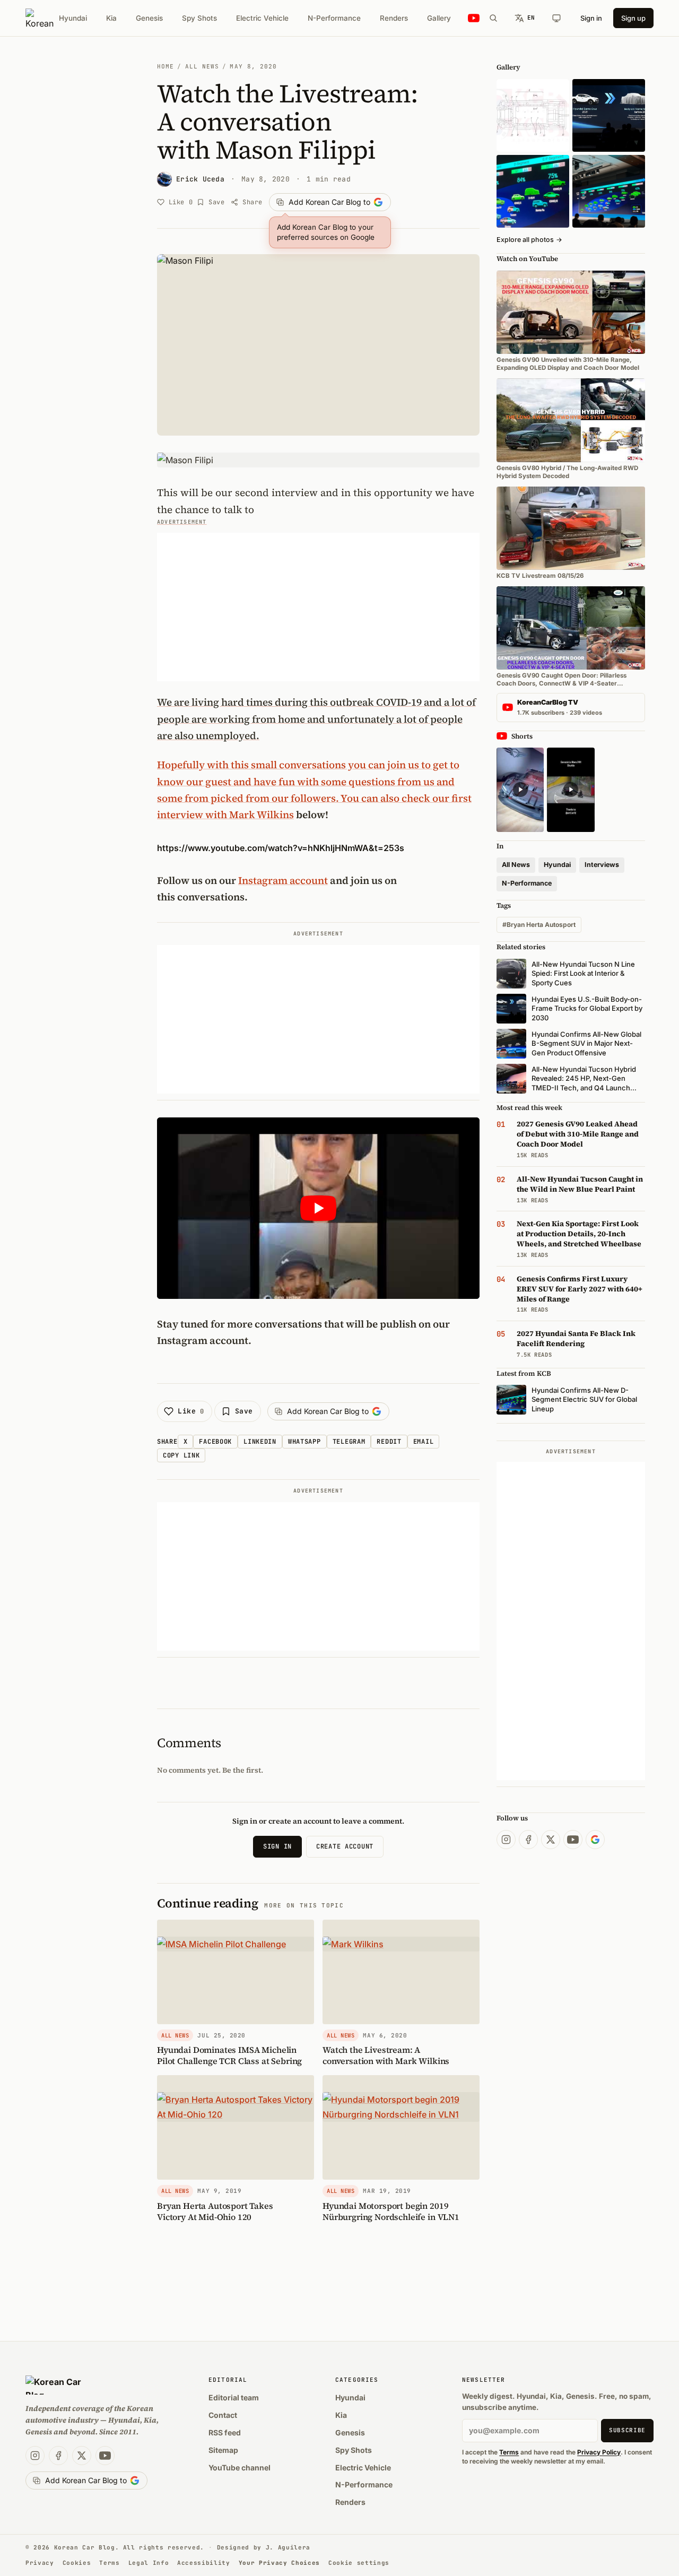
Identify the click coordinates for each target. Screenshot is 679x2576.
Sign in (591, 18)
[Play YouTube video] (318, 1208)
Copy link (181, 1455)
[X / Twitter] (551, 1840)
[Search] (493, 18)
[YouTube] (573, 1840)
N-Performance (334, 18)
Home (166, 66)
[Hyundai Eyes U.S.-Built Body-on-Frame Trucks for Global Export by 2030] (533, 115)
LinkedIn (260, 1442)
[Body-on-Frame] (609, 115)
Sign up (633, 18)
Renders (394, 18)
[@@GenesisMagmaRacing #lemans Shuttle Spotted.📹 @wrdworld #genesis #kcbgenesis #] (571, 790)
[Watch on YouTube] (474, 18)
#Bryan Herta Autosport (539, 925)
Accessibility (204, 2563)
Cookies (77, 2563)
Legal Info (149, 2563)
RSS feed (225, 2432)
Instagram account (283, 880)
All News (202, 66)
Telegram (349, 1442)
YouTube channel (240, 2467)
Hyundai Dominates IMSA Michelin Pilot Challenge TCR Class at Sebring (229, 2055)
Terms (509, 2452)
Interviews (602, 865)
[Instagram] (506, 1840)
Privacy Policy (599, 2452)
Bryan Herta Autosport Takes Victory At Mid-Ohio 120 (215, 2211)
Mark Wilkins (262, 814)
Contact (223, 2415)
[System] (556, 18)
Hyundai (73, 18)
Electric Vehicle (262, 18)
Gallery (439, 18)
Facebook (215, 1442)
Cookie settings (359, 2563)
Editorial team (234, 2397)
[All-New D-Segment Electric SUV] (609, 191)
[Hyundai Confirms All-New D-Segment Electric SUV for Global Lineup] (533, 191)
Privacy (40, 2563)
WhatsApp (304, 1442)
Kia (111, 18)
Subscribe (627, 2430)
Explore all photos (529, 240)
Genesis (149, 18)
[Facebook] (528, 1840)
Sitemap (223, 2450)
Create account (345, 1846)
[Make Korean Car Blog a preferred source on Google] (595, 1840)
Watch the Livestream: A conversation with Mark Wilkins (386, 2055)
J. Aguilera (288, 2547)
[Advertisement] (318, 607)
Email (424, 1442)
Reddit (389, 1442)
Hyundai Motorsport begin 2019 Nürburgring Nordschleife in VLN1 (391, 2211)
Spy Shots (199, 18)
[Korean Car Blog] (40, 18)
